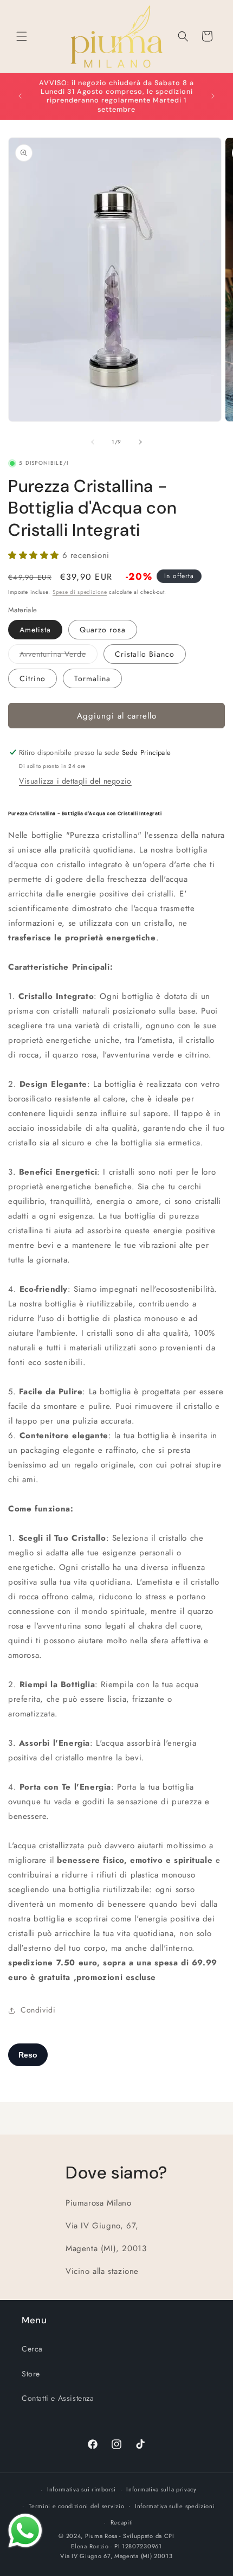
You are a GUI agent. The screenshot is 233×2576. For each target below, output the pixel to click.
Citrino (33, 678)
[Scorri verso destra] (140, 442)
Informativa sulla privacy (161, 2489)
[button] (22, 36)
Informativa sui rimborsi (82, 2489)
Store (31, 2374)
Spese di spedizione (80, 592)
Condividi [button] (38, 2010)
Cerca (32, 2349)
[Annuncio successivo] (213, 96)
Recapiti (122, 2522)
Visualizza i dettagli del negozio (75, 781)
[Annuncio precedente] (20, 96)
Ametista (35, 630)
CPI (169, 2536)
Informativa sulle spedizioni (175, 2506)
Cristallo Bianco (145, 654)
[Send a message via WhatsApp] (25, 2531)
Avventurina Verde (59, 656)
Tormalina (92, 678)
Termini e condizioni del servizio (76, 2506)
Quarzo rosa (103, 630)
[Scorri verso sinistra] (93, 442)
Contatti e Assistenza (58, 2398)
